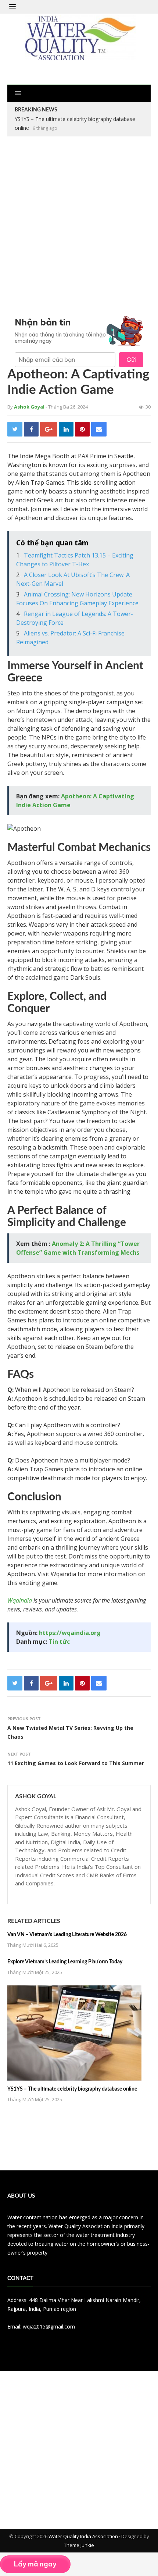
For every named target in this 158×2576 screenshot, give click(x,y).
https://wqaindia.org (70, 1633)
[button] (12, 7)
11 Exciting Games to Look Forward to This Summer (76, 1763)
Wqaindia (20, 1600)
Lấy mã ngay (35, 2564)
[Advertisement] (79, 224)
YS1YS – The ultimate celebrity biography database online (72, 2089)
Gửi (131, 360)
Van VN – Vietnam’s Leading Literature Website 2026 (67, 1935)
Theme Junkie (79, 2545)
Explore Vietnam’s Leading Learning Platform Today (65, 1962)
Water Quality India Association (83, 2536)
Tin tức (59, 1642)
